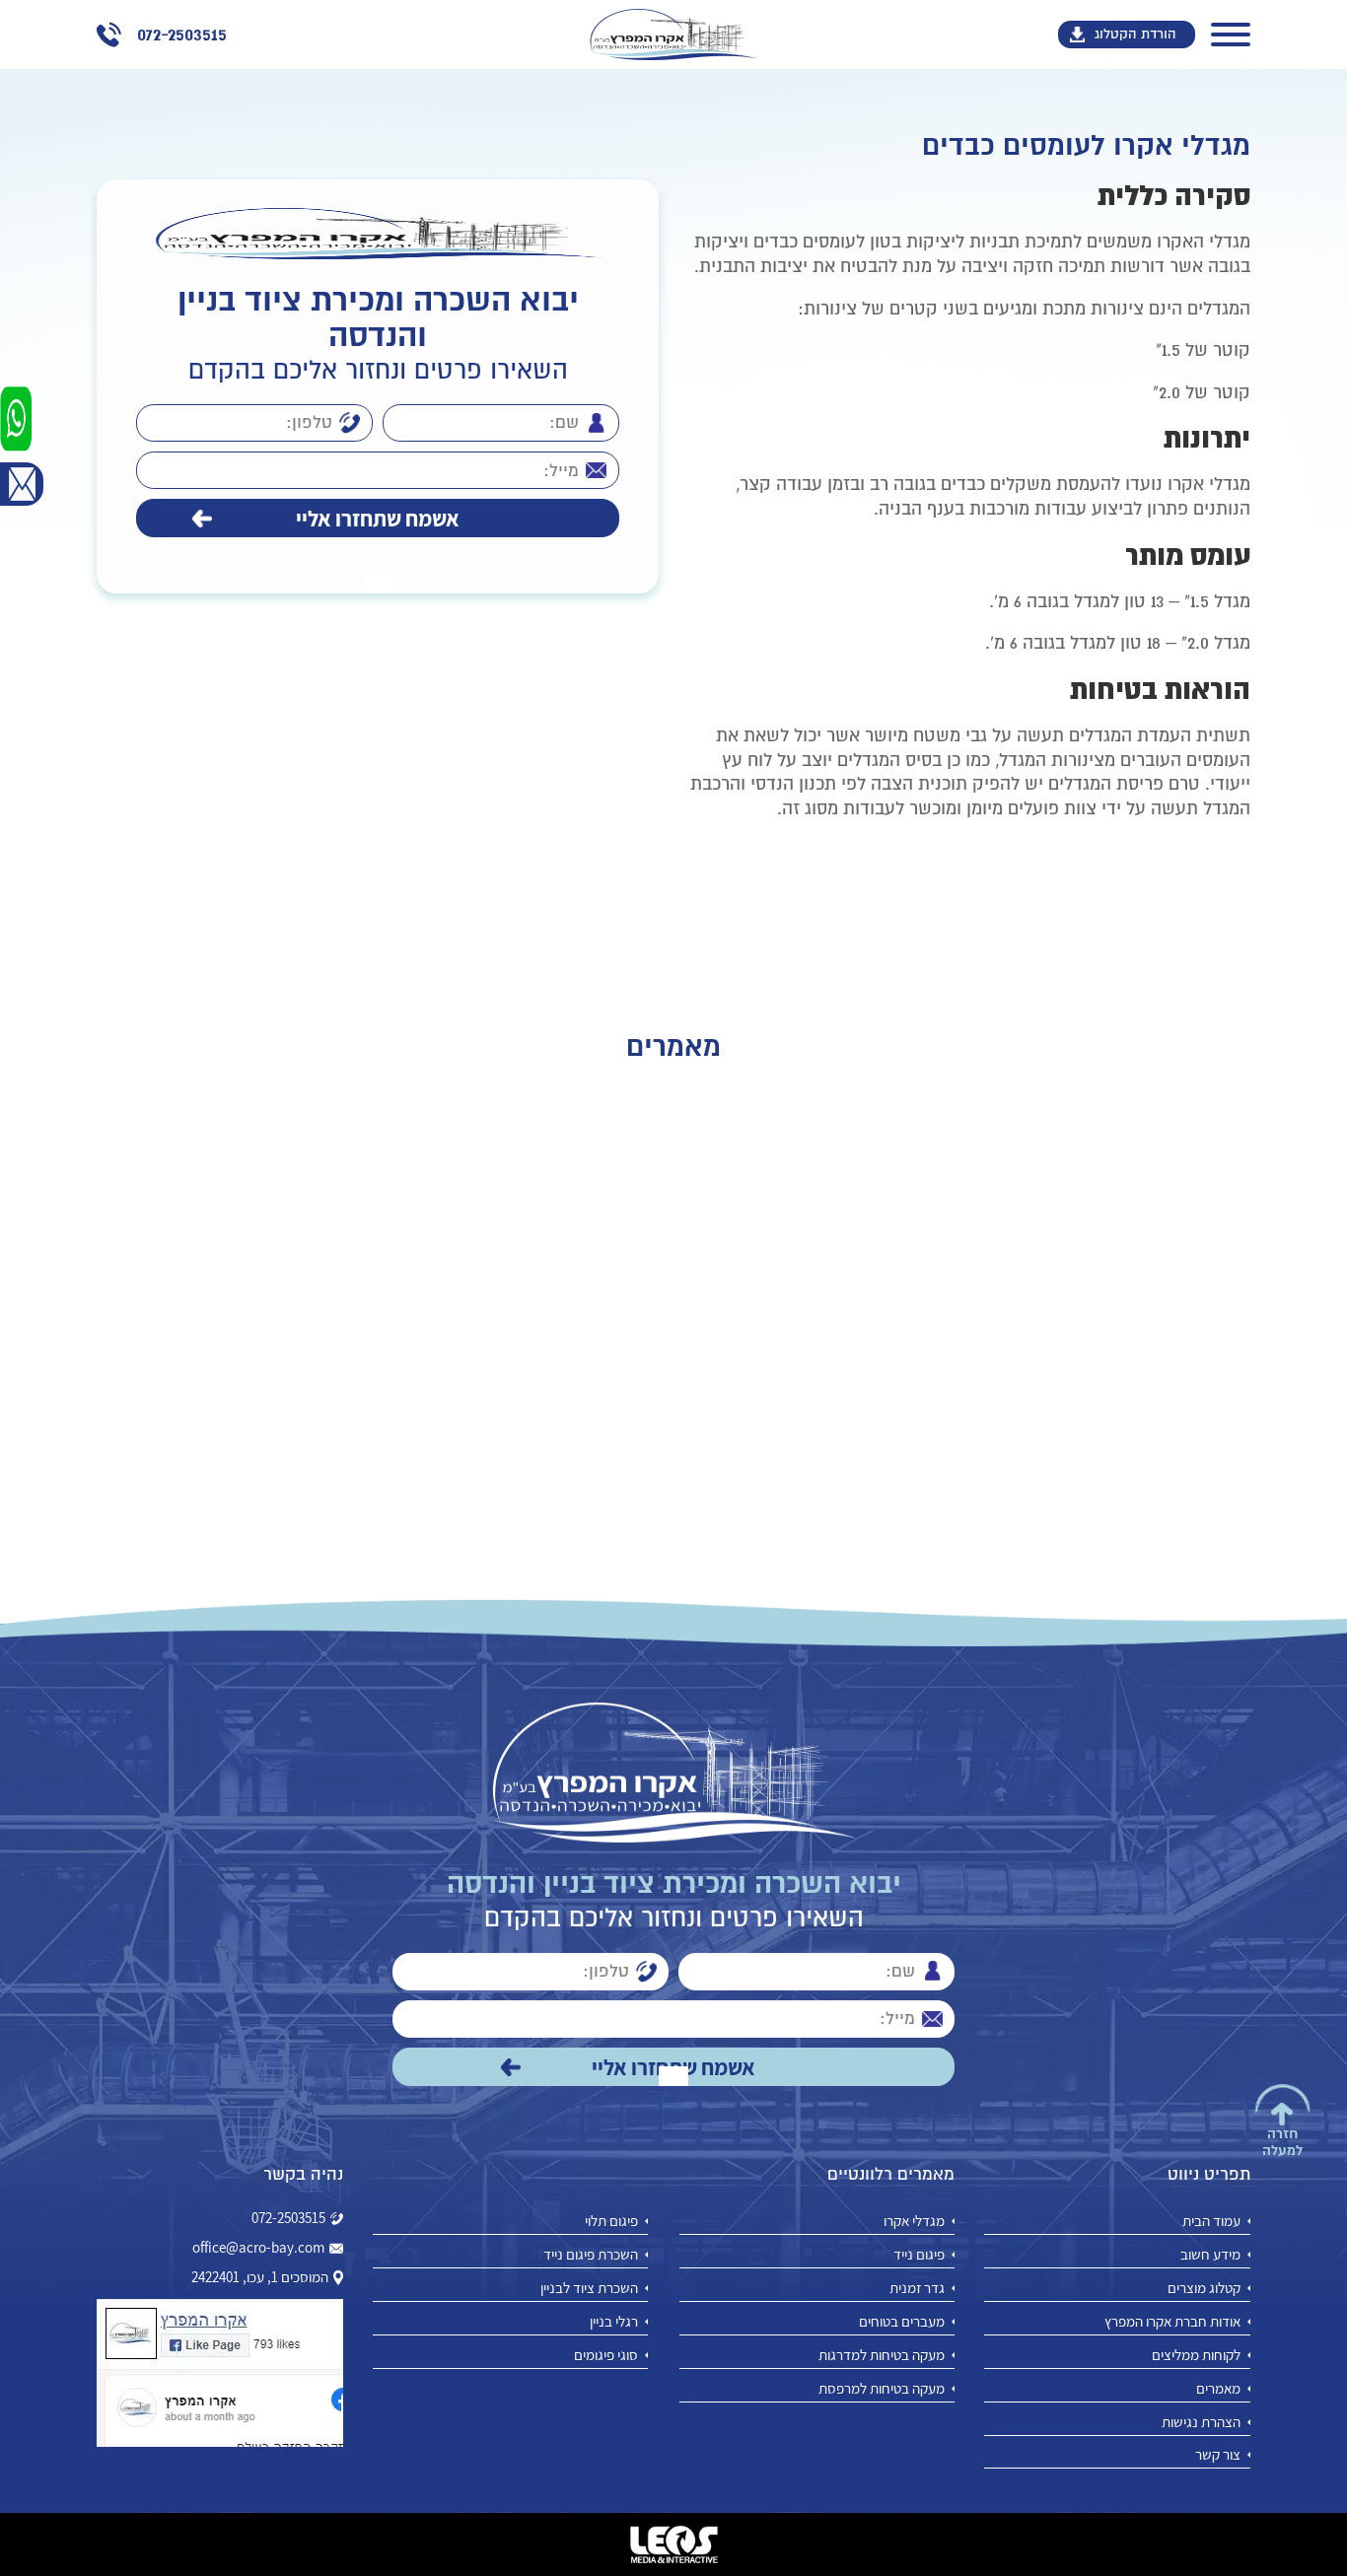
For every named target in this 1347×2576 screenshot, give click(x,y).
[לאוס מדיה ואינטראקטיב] (673, 2544)
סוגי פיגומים (606, 2355)
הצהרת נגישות (1201, 2422)
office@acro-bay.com (258, 2248)
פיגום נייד (919, 2254)
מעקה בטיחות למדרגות (882, 2355)
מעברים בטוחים (902, 2321)
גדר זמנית (917, 2288)
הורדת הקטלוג (1135, 34)
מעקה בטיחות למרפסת (882, 2388)
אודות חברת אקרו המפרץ (1172, 2321)
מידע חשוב (1210, 2254)
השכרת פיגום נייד (591, 2254)
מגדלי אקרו (914, 2221)
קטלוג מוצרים (1204, 2288)
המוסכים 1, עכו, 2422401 (260, 2277)
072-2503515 (288, 2218)
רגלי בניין (614, 2321)
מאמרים (1218, 2388)
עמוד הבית (1211, 2221)
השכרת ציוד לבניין (589, 2288)
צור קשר (1218, 2454)
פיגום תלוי (611, 2221)
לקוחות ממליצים (1196, 2355)
